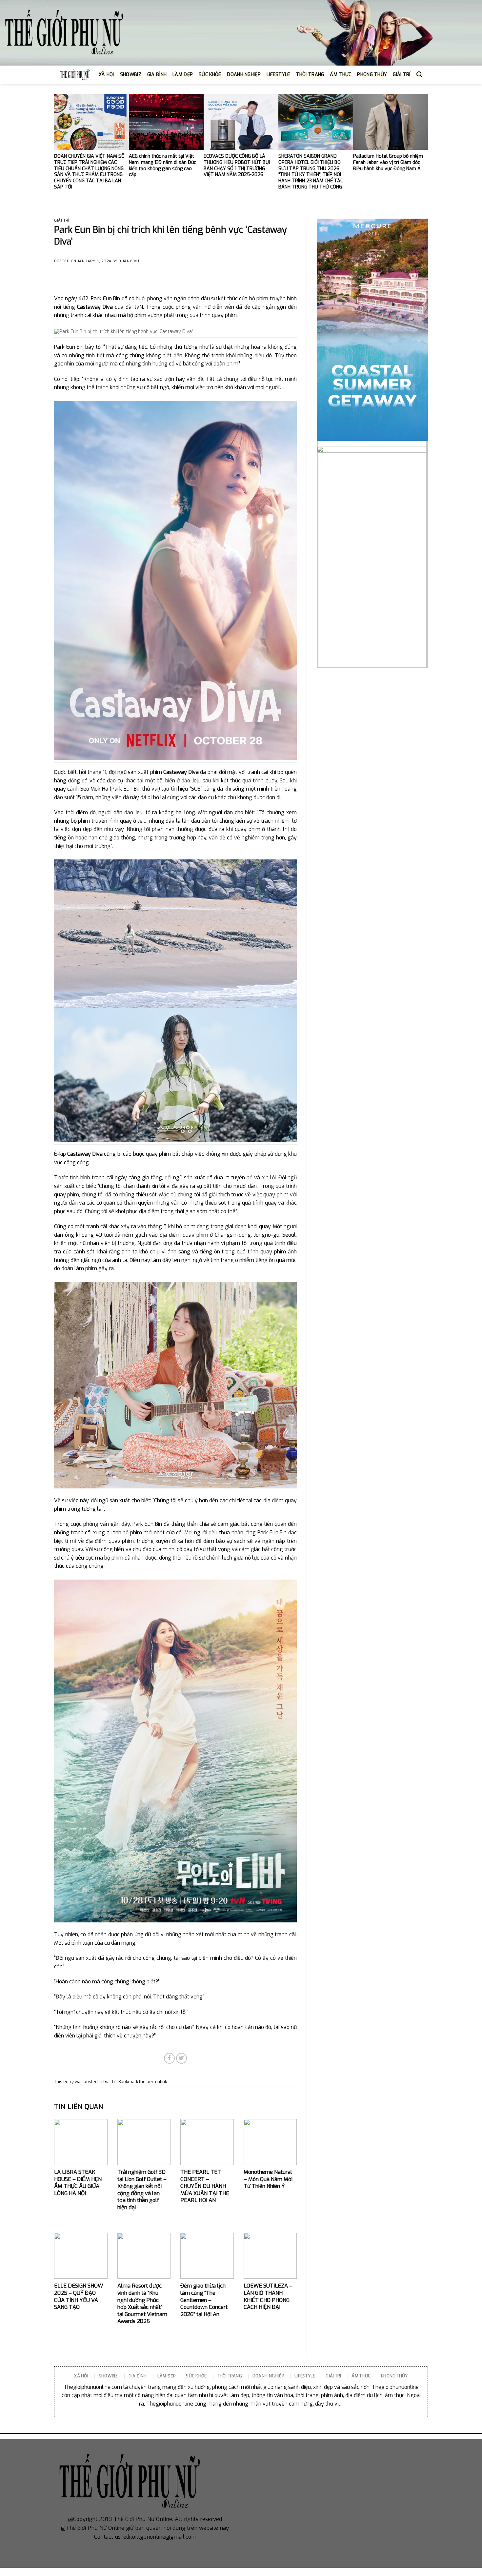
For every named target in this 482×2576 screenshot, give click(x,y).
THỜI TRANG (310, 75)
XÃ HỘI (106, 75)
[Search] (419, 75)
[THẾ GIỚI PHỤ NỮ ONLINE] (64, 33)
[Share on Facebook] (169, 2058)
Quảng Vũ (129, 261)
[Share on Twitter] (181, 2058)
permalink (157, 2082)
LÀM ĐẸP (183, 75)
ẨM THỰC (341, 75)
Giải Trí (62, 220)
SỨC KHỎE (210, 75)
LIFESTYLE (278, 75)
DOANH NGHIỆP (244, 75)
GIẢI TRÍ (402, 75)
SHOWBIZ (131, 75)
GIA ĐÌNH (157, 75)
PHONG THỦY (372, 75)
